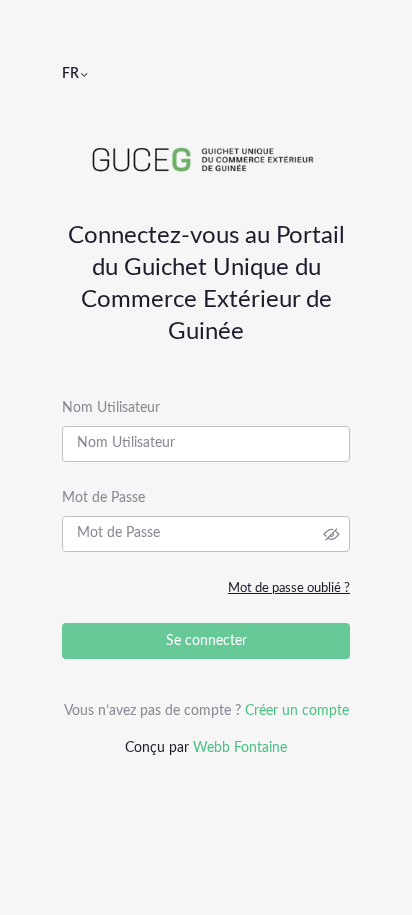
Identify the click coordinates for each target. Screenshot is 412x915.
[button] (84, 74)
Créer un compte (297, 711)
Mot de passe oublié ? (289, 588)
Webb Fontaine (240, 748)
